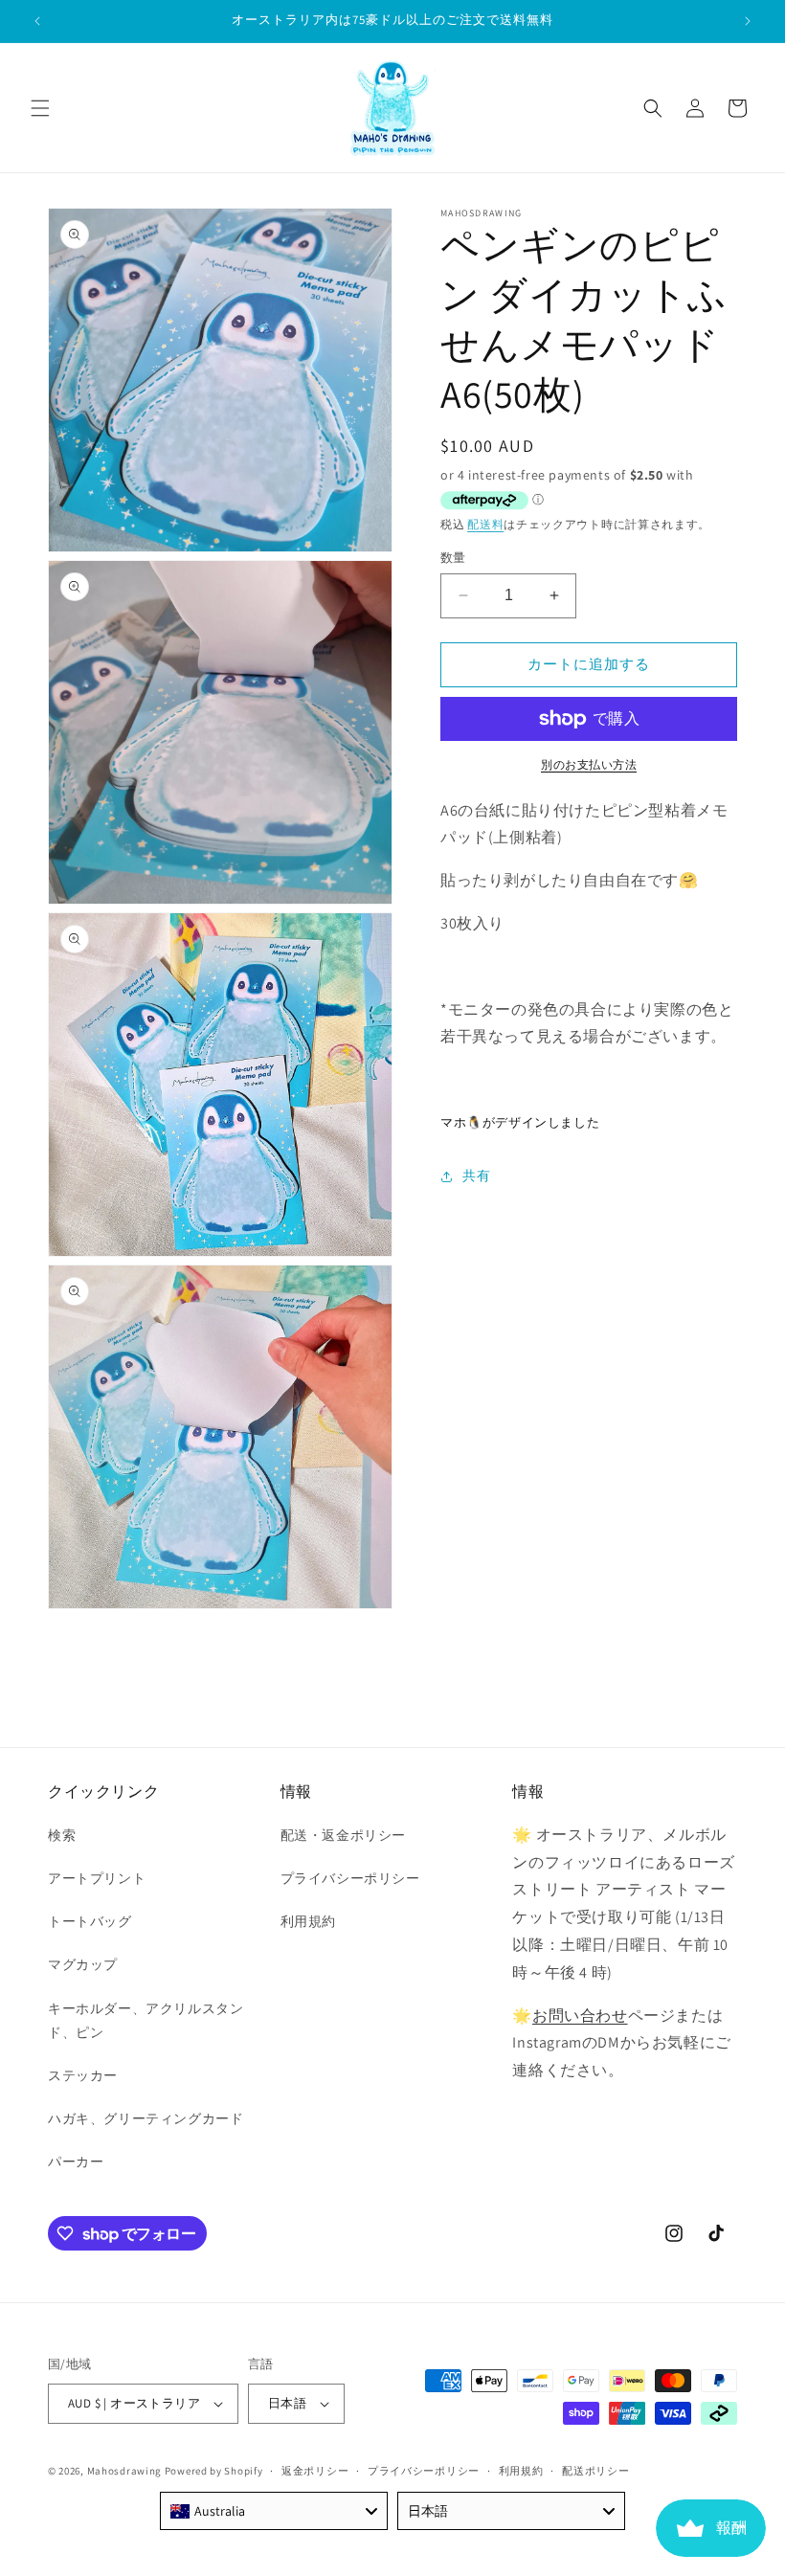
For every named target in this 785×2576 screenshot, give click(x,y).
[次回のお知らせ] (748, 21)
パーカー (76, 2162)
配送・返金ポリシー (343, 1835)
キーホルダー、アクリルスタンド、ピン (146, 2020)
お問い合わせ (580, 2016)
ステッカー (83, 2075)
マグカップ (83, 1964)
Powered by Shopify (214, 2471)
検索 (62, 1835)
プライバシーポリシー (350, 1878)
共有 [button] (476, 1176)
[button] (40, 108)
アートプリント (97, 1878)
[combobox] (274, 2511)
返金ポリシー (315, 2471)
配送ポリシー (595, 2471)
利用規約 (308, 1921)
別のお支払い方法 (589, 764)
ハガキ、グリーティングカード (146, 2118)
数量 (453, 558)
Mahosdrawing (124, 2471)
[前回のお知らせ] (37, 21)
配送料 (485, 524)
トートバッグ (90, 1921)
